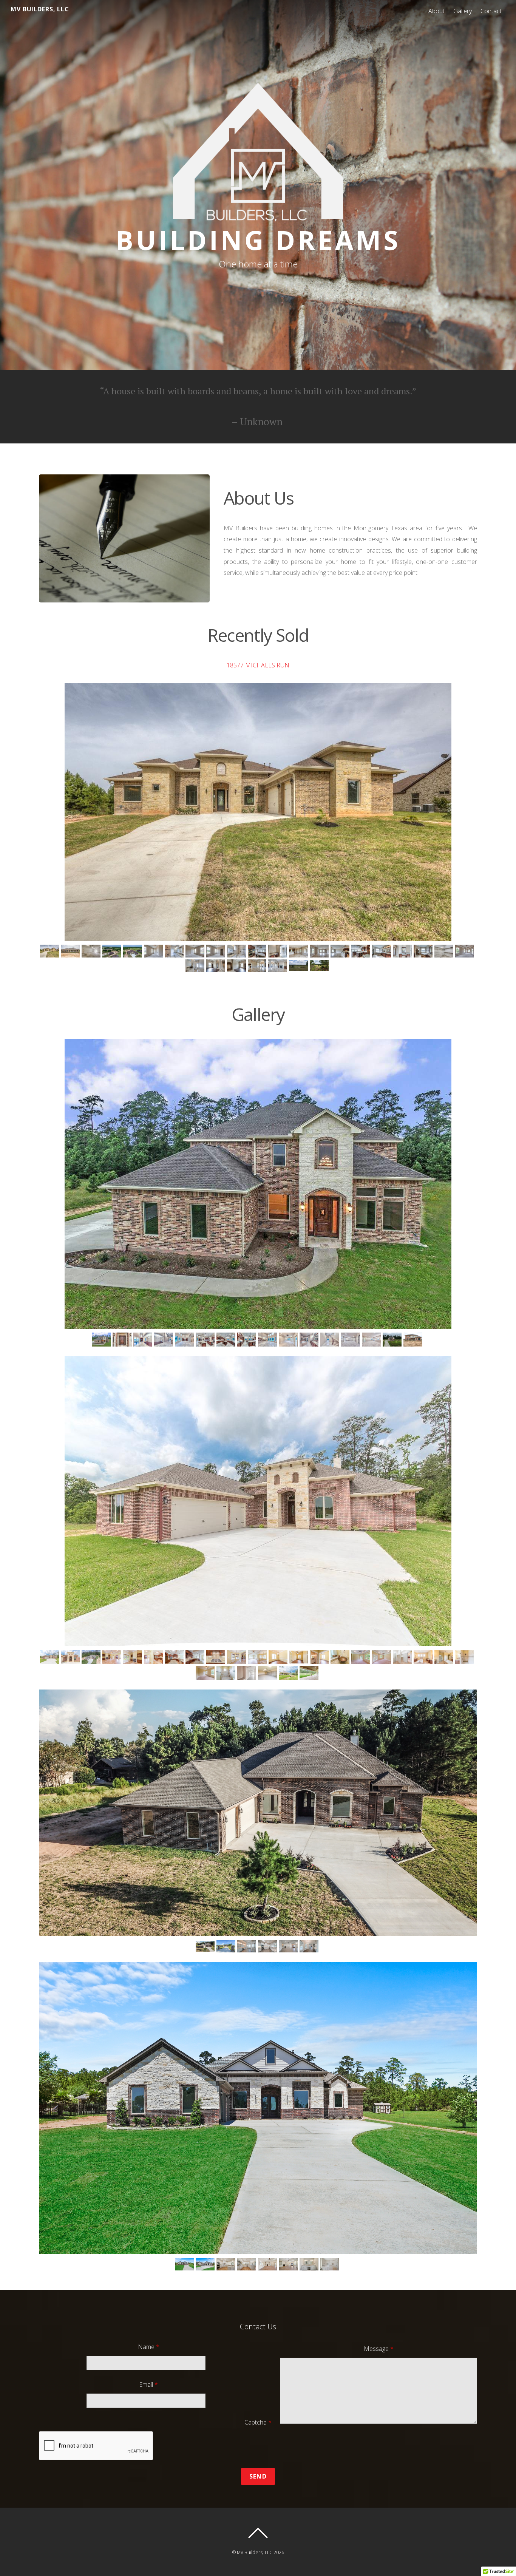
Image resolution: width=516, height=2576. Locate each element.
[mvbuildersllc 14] (320, 1657)
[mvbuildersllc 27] (227, 1673)
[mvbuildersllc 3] (92, 1657)
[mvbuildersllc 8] (196, 1657)
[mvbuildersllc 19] (424, 1657)
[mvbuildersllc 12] (279, 1657)
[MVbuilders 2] (206, 1340)
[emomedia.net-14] (248, 1947)
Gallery (463, 11)
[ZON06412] (310, 2264)
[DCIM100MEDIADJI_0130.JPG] (206, 1947)
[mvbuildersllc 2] (71, 1657)
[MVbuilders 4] (331, 1340)
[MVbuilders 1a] (123, 1340)
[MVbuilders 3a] (289, 1340)
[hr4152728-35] (71, 951)
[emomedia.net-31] (268, 1947)
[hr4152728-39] (92, 951)
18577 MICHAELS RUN (258, 665)
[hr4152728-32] (175, 951)
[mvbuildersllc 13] (300, 1657)
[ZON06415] (331, 2264)
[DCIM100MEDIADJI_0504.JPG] (134, 951)
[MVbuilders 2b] (248, 1340)
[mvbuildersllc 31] (289, 1673)
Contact (491, 11)
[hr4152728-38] (50, 951)
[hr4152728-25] (299, 951)
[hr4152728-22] (362, 951)
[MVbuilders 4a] (351, 1340)
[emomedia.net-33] (289, 1947)
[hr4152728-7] (320, 966)
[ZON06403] (248, 2264)
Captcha (258, 2422)
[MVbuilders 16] (414, 1340)
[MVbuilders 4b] (372, 1340)
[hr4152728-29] (237, 951)
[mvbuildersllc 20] (445, 1657)
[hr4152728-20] (403, 951)
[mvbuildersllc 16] (362, 1657)
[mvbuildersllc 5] (134, 1657)
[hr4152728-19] (424, 951)
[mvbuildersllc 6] (154, 1657)
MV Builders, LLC (255, 2552)
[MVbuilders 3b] (310, 1340)
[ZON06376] (268, 2264)
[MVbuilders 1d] (165, 1340)
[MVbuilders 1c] (144, 1340)
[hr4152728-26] (279, 951)
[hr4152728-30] (217, 951)
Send (258, 2476)
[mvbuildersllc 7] (175, 1657)
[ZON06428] (206, 2264)
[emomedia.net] (227, 1947)
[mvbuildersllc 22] (206, 1673)
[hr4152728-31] (196, 951)
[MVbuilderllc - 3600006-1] (50, 1657)
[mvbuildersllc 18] (403, 1657)
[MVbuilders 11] (393, 1340)
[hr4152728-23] (341, 951)
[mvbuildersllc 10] (237, 1657)
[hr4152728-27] (258, 951)
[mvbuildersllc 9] (217, 1657)
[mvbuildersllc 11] (258, 1657)
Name (149, 2347)
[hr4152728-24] (320, 951)
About (436, 11)
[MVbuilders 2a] (227, 1340)
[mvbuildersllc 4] (113, 1657)
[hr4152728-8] (299, 966)
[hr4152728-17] (466, 951)
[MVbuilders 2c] (268, 1340)
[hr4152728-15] (217, 966)
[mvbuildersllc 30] (268, 1673)
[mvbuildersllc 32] (310, 1673)
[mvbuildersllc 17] (382, 1657)
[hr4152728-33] (154, 951)
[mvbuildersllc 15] (341, 1657)
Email (148, 2384)
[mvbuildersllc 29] (248, 1673)
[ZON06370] (227, 2264)
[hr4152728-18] (445, 951)
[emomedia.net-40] (310, 1947)
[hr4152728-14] (237, 966)
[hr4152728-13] (258, 966)
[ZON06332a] (185, 2264)
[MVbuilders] (102, 1340)
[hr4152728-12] (279, 966)
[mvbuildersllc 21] (466, 1657)
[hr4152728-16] (196, 966)
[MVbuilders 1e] (185, 1340)
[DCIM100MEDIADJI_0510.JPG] (113, 951)
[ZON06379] (289, 2264)
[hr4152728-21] (382, 951)
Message (379, 2349)
